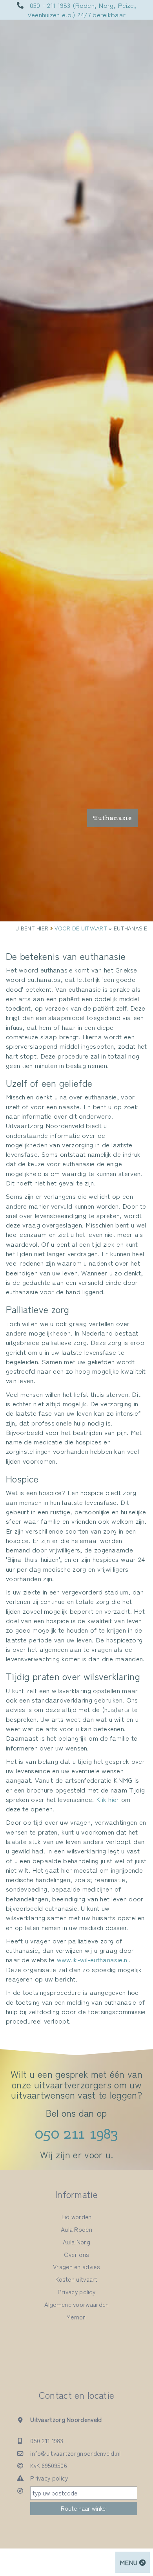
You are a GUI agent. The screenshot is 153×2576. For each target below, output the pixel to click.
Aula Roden (76, 2229)
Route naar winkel (84, 2508)
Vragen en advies (76, 2266)
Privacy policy (76, 2292)
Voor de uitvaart (81, 928)
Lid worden (77, 2216)
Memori (76, 2317)
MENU (129, 2562)
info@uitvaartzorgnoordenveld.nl (75, 2453)
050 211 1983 (76, 2134)
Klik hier (108, 1799)
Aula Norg (76, 2242)
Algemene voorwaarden (77, 2304)
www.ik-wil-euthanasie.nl (93, 1959)
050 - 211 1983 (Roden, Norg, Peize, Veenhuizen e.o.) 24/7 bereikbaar (82, 10)
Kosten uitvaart (76, 2279)
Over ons (76, 2254)
